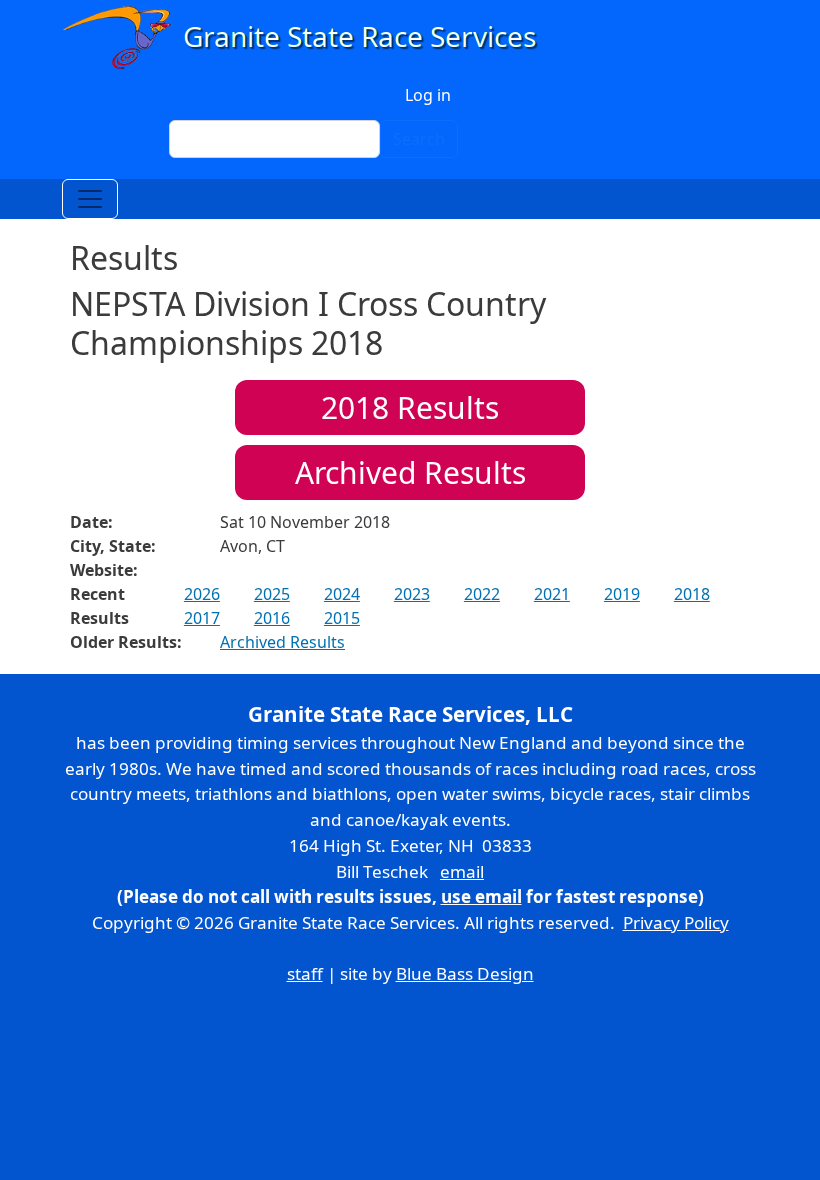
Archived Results (410, 472)
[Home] (308, 37)
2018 (692, 594)
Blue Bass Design (465, 973)
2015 (342, 618)
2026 (202, 594)
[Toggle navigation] (90, 199)
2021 (552, 594)
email (462, 871)
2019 (622, 594)
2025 (272, 594)
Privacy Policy (676, 922)
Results (410, 407)
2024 (342, 594)
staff (305, 973)
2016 (272, 618)
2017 (202, 618)
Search (419, 139)
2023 (412, 594)
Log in (428, 95)
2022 (482, 594)
